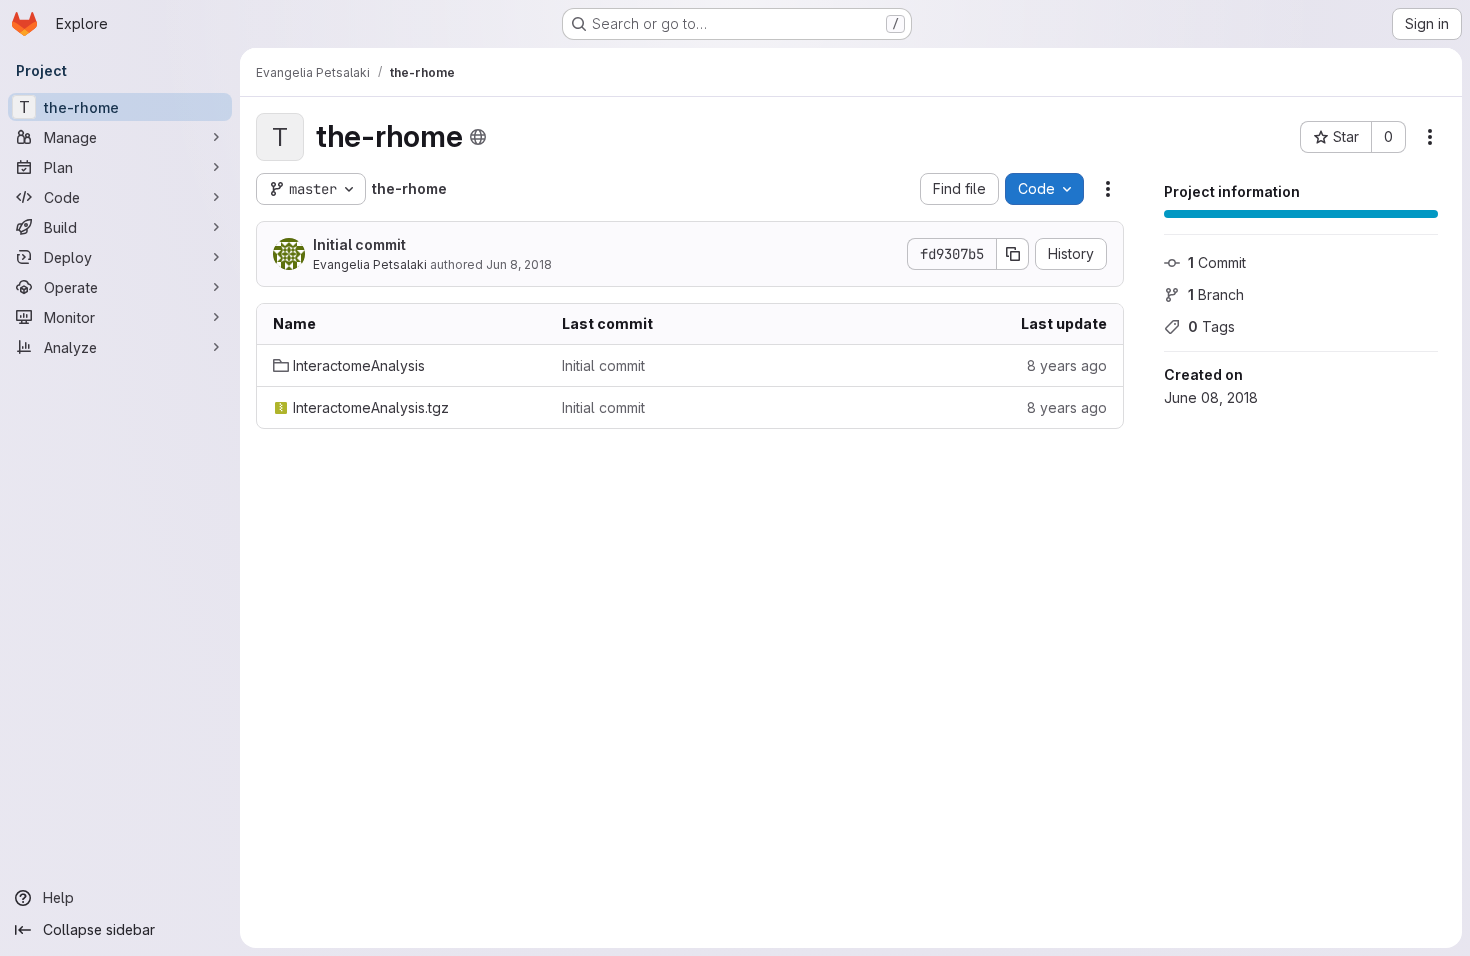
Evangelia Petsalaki (370, 264)
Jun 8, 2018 (519, 264)
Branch (1216, 294)
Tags (1211, 326)
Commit (1217, 262)
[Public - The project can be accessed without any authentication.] (478, 137)
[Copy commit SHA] (1013, 254)
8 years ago (1067, 365)
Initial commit (359, 244)
